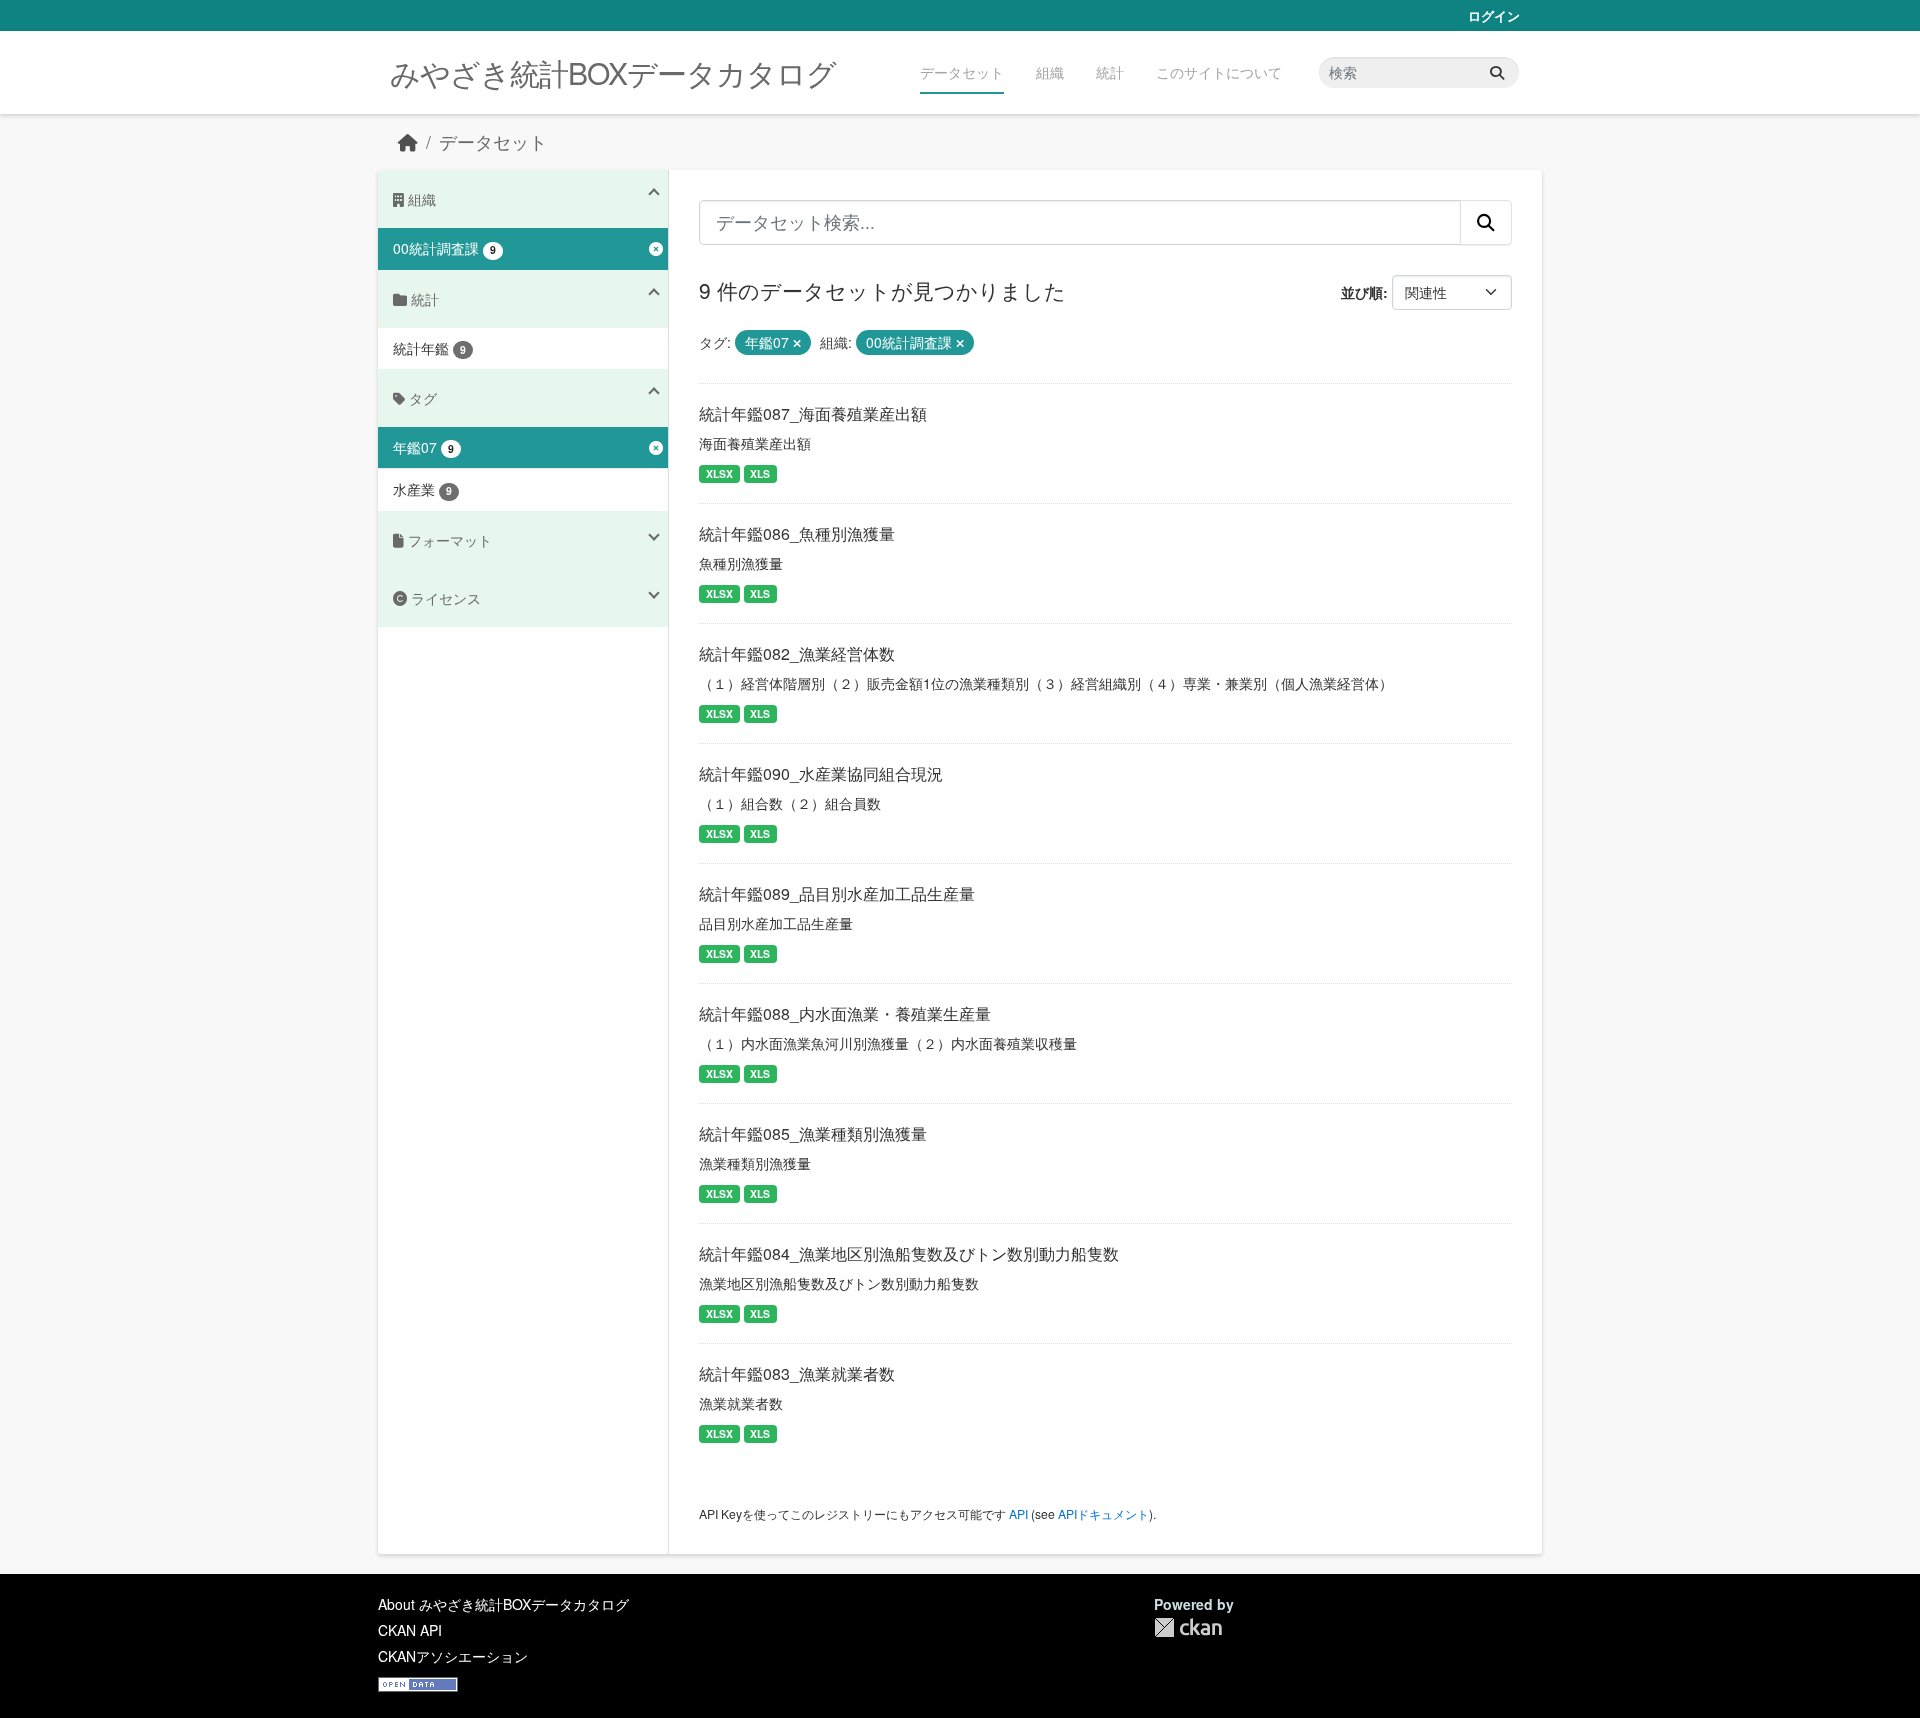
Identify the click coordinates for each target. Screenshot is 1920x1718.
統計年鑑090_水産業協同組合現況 (821, 773)
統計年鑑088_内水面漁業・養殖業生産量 (845, 1013)
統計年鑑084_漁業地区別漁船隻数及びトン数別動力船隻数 (909, 1253)
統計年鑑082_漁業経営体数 (797, 653)
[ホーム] (408, 141)
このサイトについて (1219, 72)
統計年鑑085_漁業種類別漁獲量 (813, 1133)
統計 (1110, 72)
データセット (962, 72)
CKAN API (410, 1630)
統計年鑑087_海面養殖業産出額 (813, 413)
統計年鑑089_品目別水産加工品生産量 (837, 893)
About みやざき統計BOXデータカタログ (503, 1604)
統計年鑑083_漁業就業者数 (797, 1373)
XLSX (719, 473)
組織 (1050, 72)
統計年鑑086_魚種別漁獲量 (797, 533)
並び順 (1362, 292)
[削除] (797, 343)
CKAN (1188, 1627)
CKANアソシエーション (453, 1656)
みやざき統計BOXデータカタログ (613, 72)
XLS (760, 473)
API (1018, 1513)
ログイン (1494, 15)
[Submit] (1497, 72)
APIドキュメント (1103, 1513)
